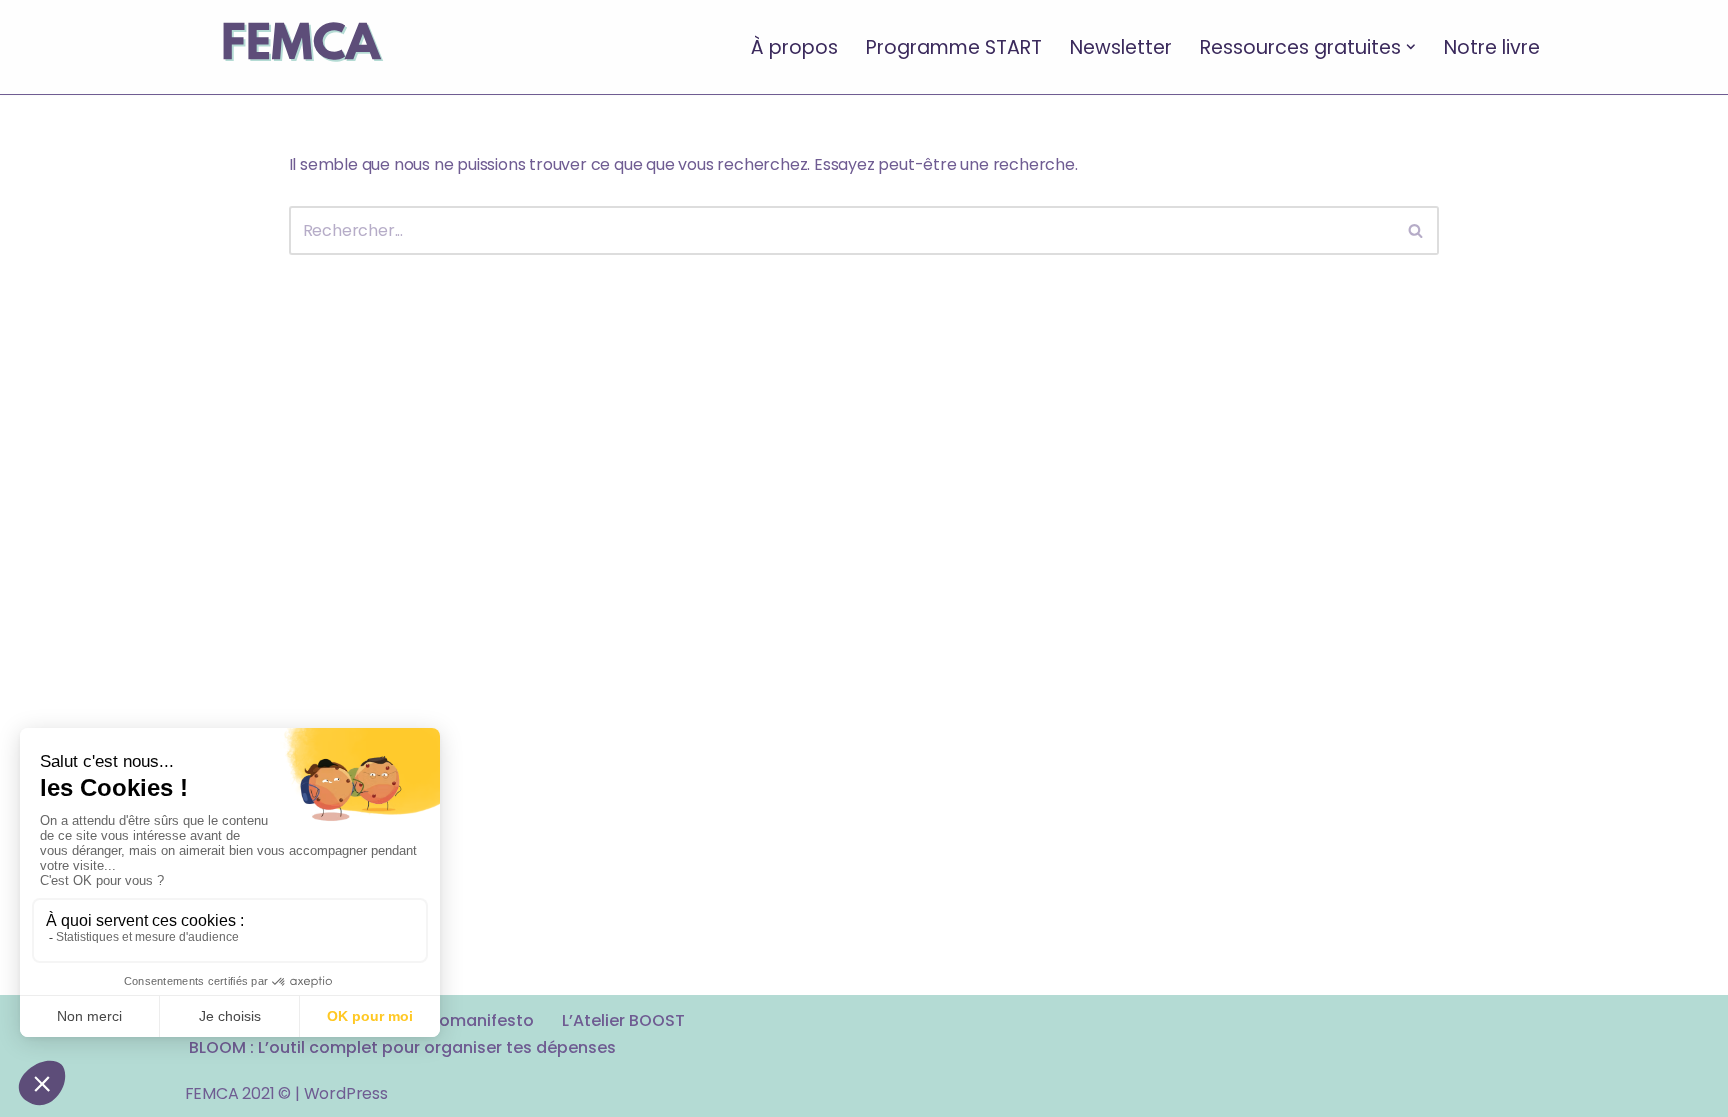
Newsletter (1121, 46)
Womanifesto (478, 1020)
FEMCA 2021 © (238, 1093)
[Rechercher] (1416, 230)
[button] (1411, 47)
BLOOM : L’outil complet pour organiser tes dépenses (402, 1047)
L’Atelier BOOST (623, 1020)
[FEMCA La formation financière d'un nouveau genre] (300, 47)
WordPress (346, 1093)
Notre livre (1492, 46)
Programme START (954, 46)
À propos (794, 46)
